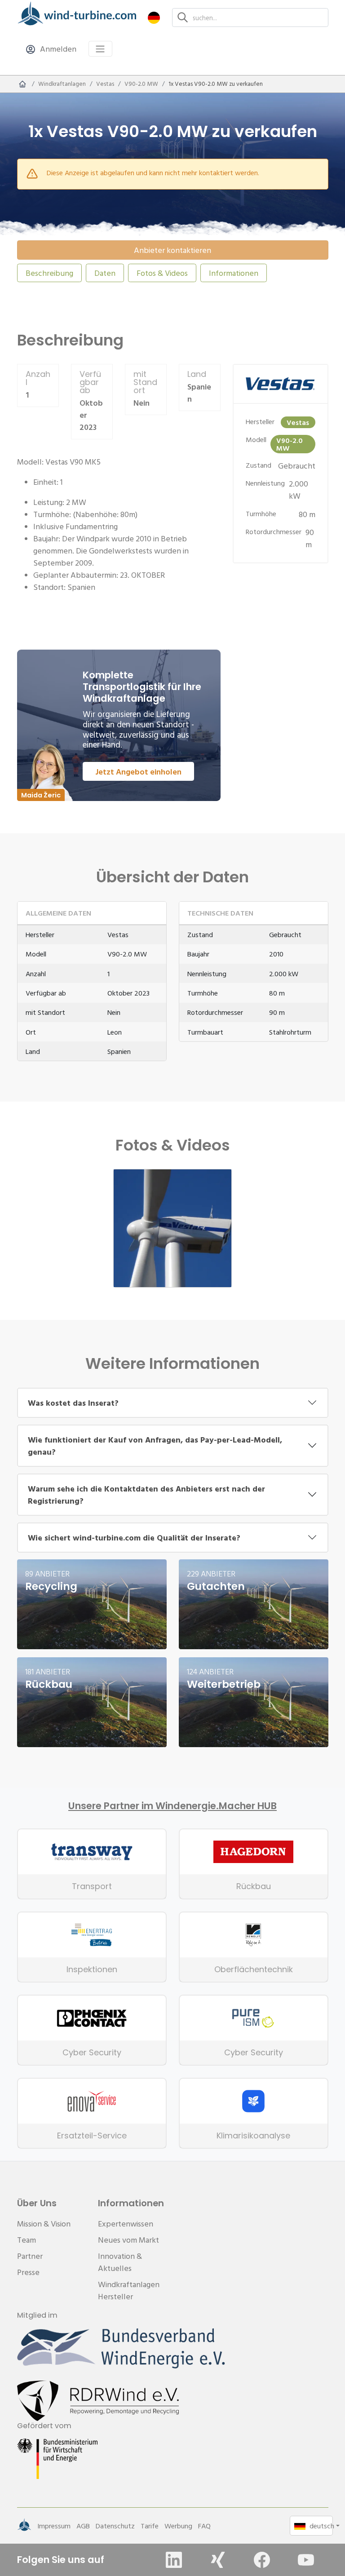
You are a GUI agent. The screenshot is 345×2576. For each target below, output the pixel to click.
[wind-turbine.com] (22, 84)
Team (27, 2240)
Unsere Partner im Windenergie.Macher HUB (172, 1806)
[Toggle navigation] (100, 49)
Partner (30, 2256)
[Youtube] (306, 2560)
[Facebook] (262, 2560)
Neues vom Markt (128, 2240)
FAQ (204, 2526)
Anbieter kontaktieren (172, 250)
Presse (28, 2272)
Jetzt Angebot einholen (138, 772)
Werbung (178, 2526)
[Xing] (218, 2560)
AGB (83, 2526)
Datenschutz (115, 2526)
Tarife (150, 2526)
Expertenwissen (126, 2224)
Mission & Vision (44, 2224)
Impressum (54, 2526)
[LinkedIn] (174, 2560)
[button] (154, 17)
